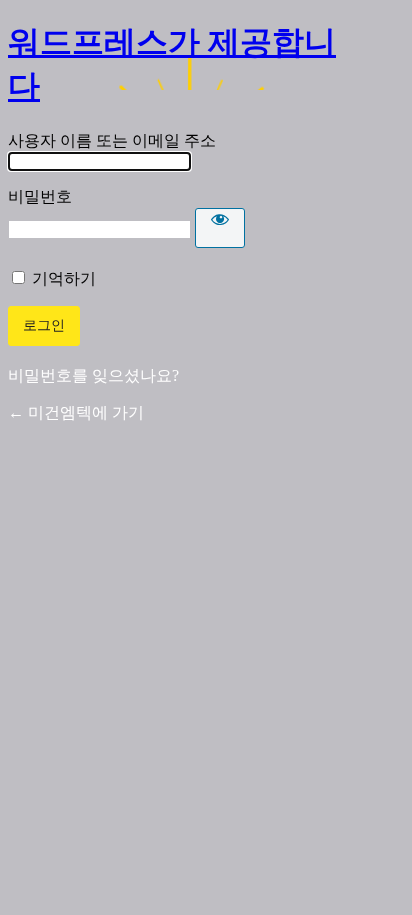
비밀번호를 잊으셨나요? (93, 375)
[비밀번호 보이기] (220, 228)
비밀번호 (40, 196)
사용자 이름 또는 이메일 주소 (112, 140)
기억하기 (64, 278)
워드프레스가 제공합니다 (172, 64)
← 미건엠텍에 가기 (76, 412)
